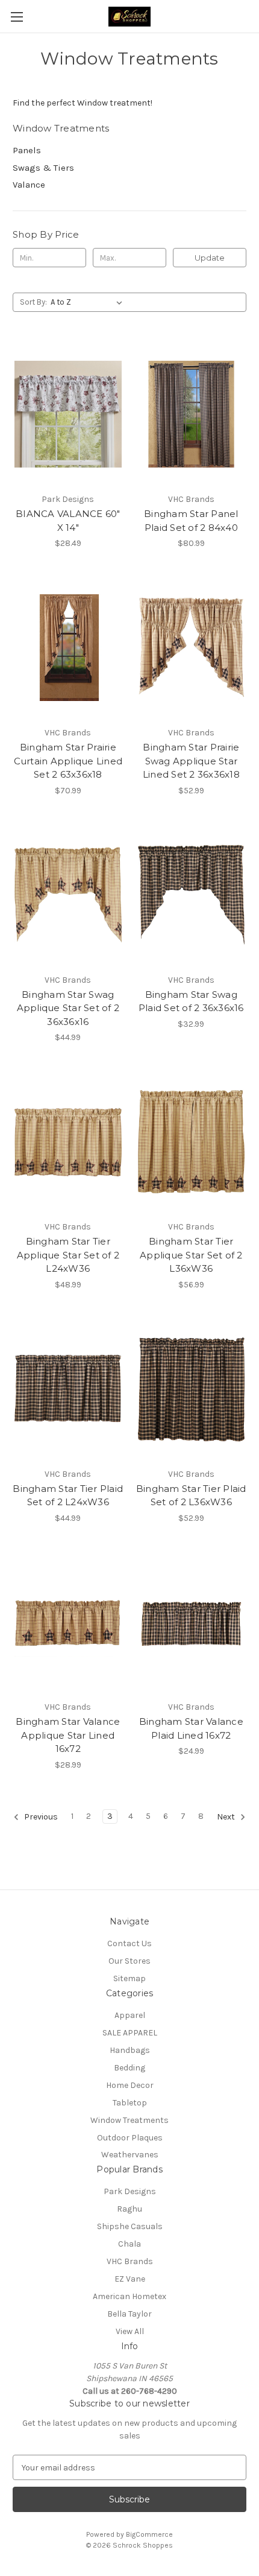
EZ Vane (130, 2279)
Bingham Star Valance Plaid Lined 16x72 (191, 1728)
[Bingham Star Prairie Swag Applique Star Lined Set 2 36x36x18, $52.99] (192, 647)
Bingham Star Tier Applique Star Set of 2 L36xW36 (191, 1255)
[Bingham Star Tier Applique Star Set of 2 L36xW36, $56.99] (192, 1141)
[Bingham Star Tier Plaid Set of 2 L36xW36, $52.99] (192, 1389)
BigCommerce (149, 2534)
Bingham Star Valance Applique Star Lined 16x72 (68, 1735)
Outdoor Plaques (130, 2138)
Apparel (130, 2015)
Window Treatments (129, 2120)
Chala (129, 2244)
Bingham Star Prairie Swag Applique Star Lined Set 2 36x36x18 (191, 761)
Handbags (130, 2050)
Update (210, 258)
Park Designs (130, 2191)
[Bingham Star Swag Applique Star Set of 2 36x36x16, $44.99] (68, 895)
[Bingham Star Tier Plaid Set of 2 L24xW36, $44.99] (68, 1389)
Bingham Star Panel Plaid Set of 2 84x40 (191, 521)
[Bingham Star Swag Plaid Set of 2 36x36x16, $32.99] (192, 895)
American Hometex (129, 2296)
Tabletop (130, 2103)
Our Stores (129, 1961)
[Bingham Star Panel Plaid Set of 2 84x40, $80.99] (192, 414)
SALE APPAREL (130, 2033)
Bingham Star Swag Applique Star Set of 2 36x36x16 (68, 1008)
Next (227, 1817)
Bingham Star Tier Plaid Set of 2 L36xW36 (191, 1496)
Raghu (129, 2209)
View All (130, 2331)
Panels (27, 150)
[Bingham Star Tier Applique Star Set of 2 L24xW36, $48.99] (68, 1141)
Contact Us (129, 1943)
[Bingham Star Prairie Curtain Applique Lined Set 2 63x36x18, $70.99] (68, 647)
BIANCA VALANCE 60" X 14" (68, 521)
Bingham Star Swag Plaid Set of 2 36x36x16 (191, 1001)
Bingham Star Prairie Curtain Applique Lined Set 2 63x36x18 (68, 761)
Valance (29, 185)
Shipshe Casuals (130, 2226)
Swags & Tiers (43, 168)
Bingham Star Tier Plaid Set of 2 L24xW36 (68, 1496)
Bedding (129, 2068)
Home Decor (130, 2085)
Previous (40, 1817)
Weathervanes (130, 2155)
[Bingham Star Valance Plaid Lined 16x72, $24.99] (192, 1622)
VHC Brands (130, 2261)
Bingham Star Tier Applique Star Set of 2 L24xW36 (68, 1255)
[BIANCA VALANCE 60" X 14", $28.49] (68, 414)
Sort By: (33, 302)
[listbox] (89, 302)
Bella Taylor (129, 2314)
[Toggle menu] (17, 17)
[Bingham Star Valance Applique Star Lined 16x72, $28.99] (68, 1622)
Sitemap (129, 1978)
